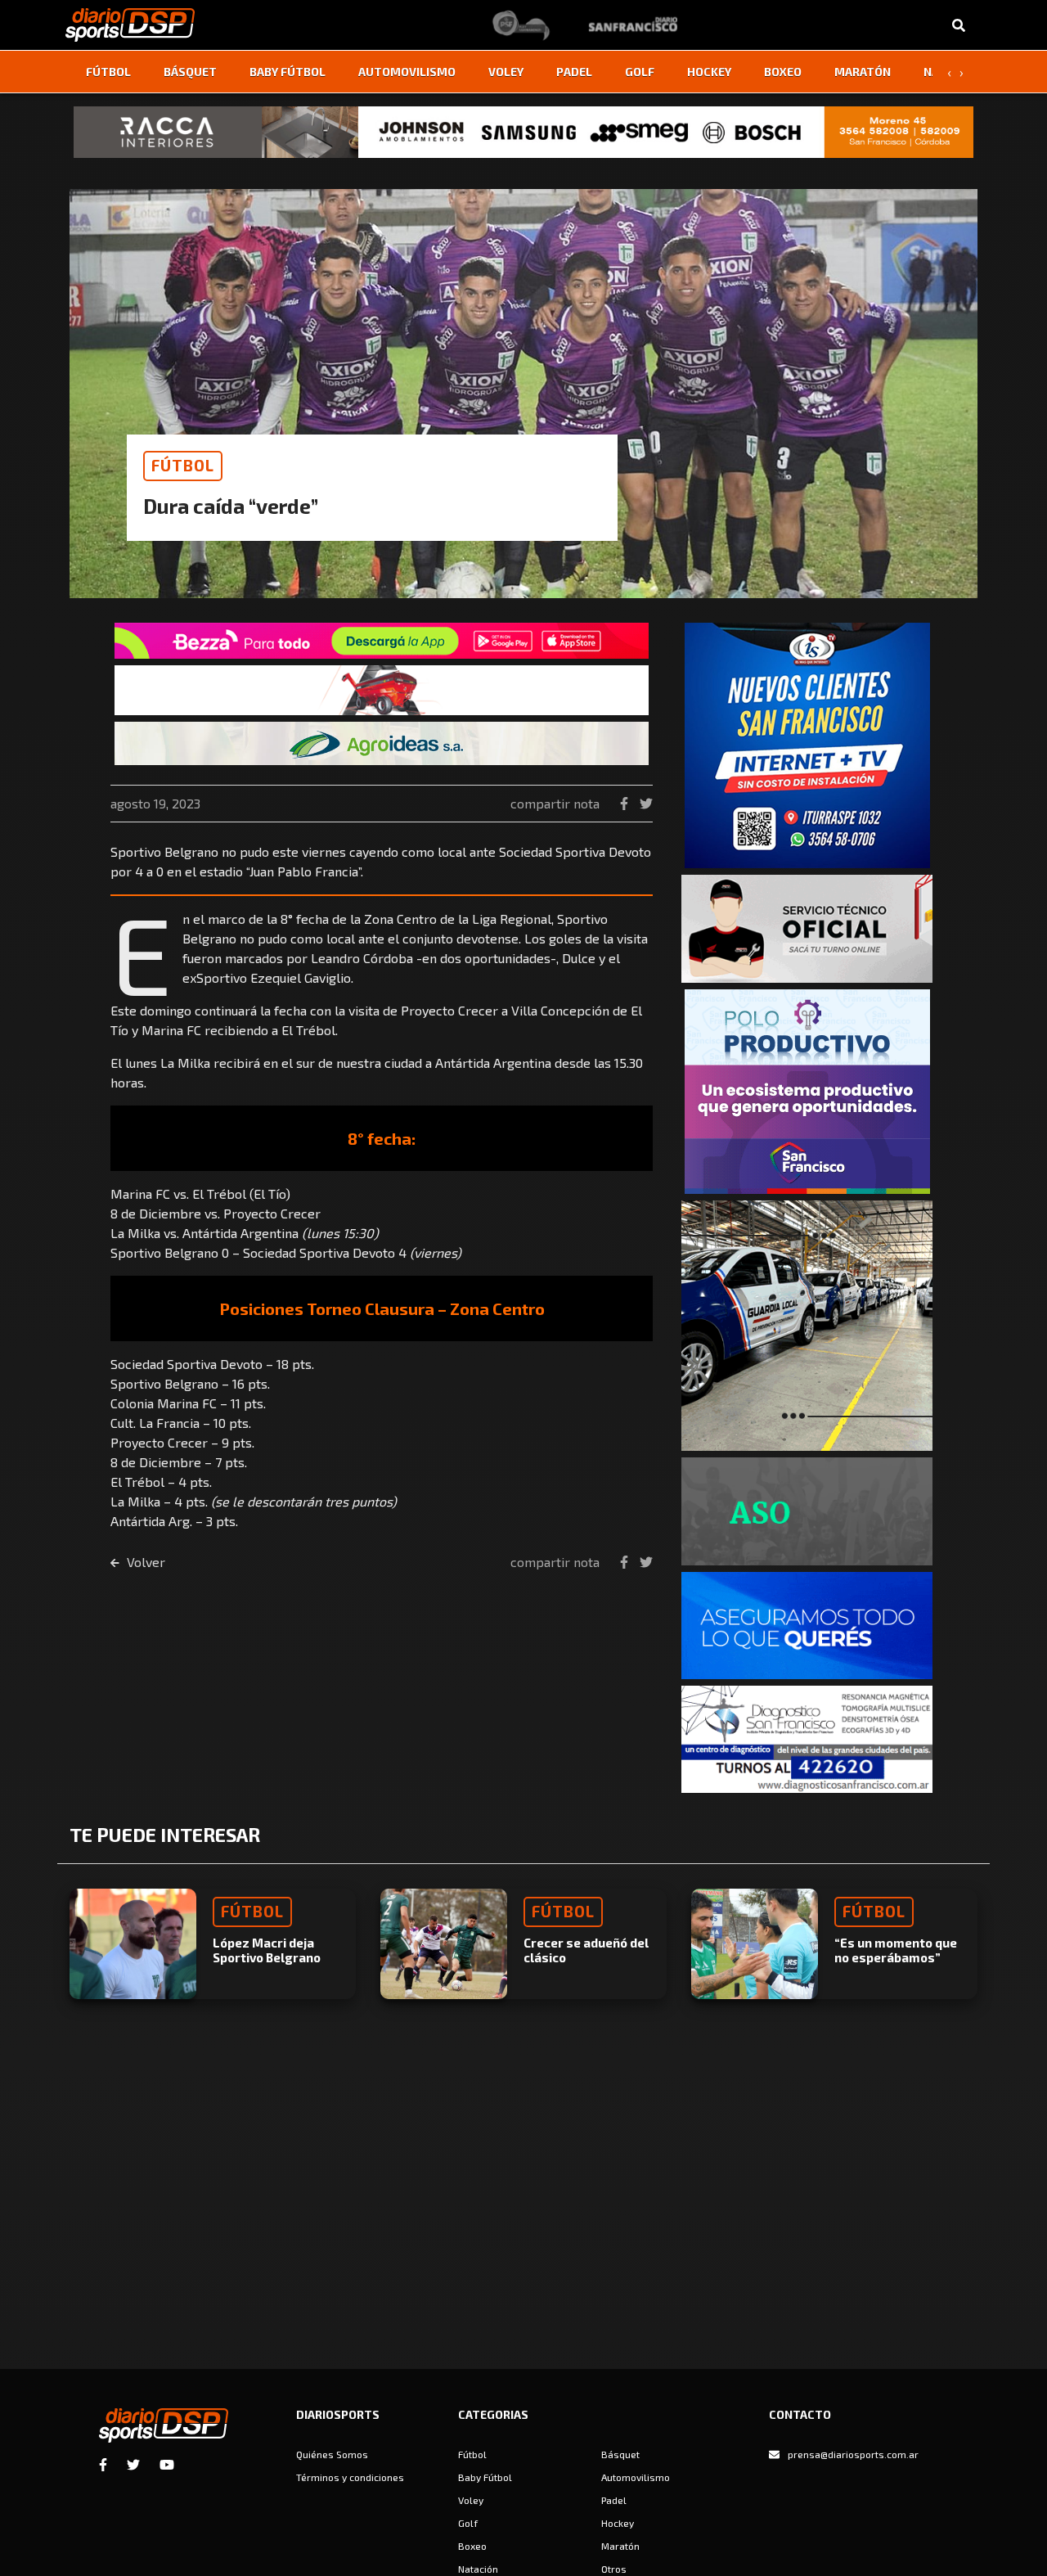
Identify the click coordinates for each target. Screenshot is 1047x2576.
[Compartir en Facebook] (626, 803)
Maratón (863, 72)
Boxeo (783, 72)
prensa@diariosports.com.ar (853, 2454)
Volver (144, 1562)
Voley (506, 72)
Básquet (190, 72)
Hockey (709, 72)
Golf (640, 72)
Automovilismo (407, 72)
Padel (574, 72)
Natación (478, 2569)
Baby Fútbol (288, 72)
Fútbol (108, 72)
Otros (614, 2569)
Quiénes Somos (332, 2454)
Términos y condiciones (350, 2477)
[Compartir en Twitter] (646, 803)
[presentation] (949, 72)
